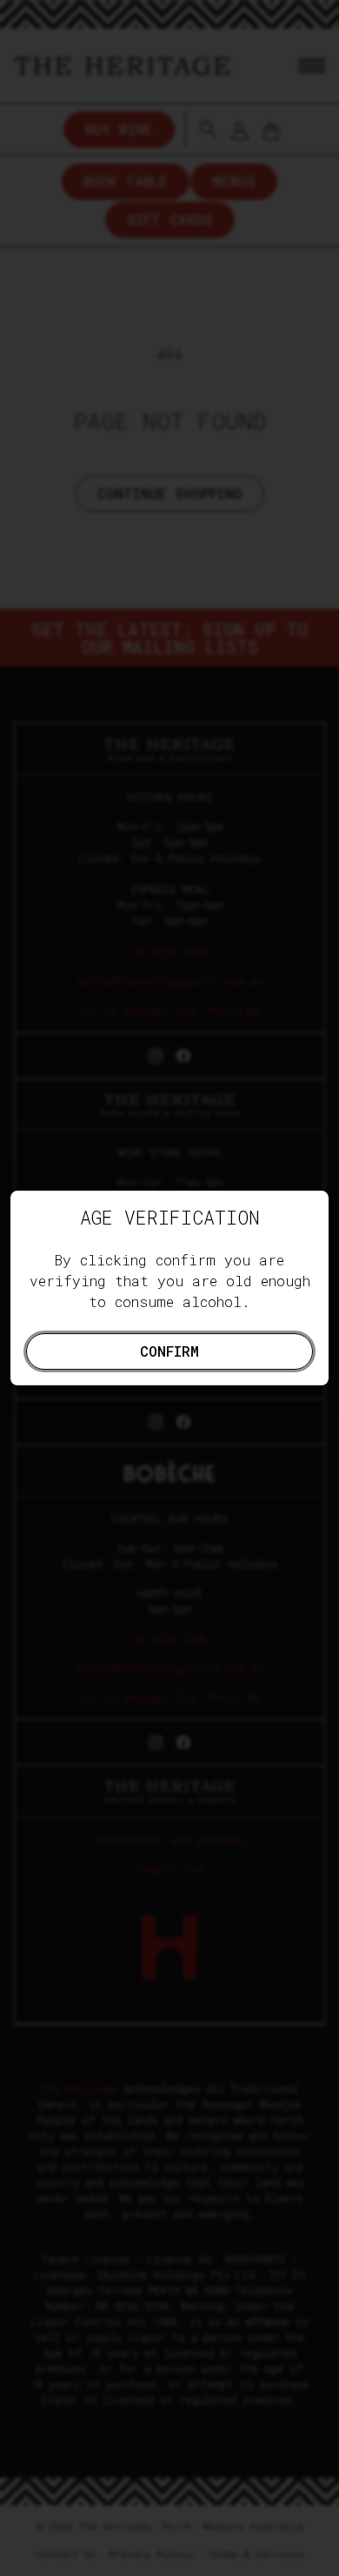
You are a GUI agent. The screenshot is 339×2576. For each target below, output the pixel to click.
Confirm (169, 1351)
